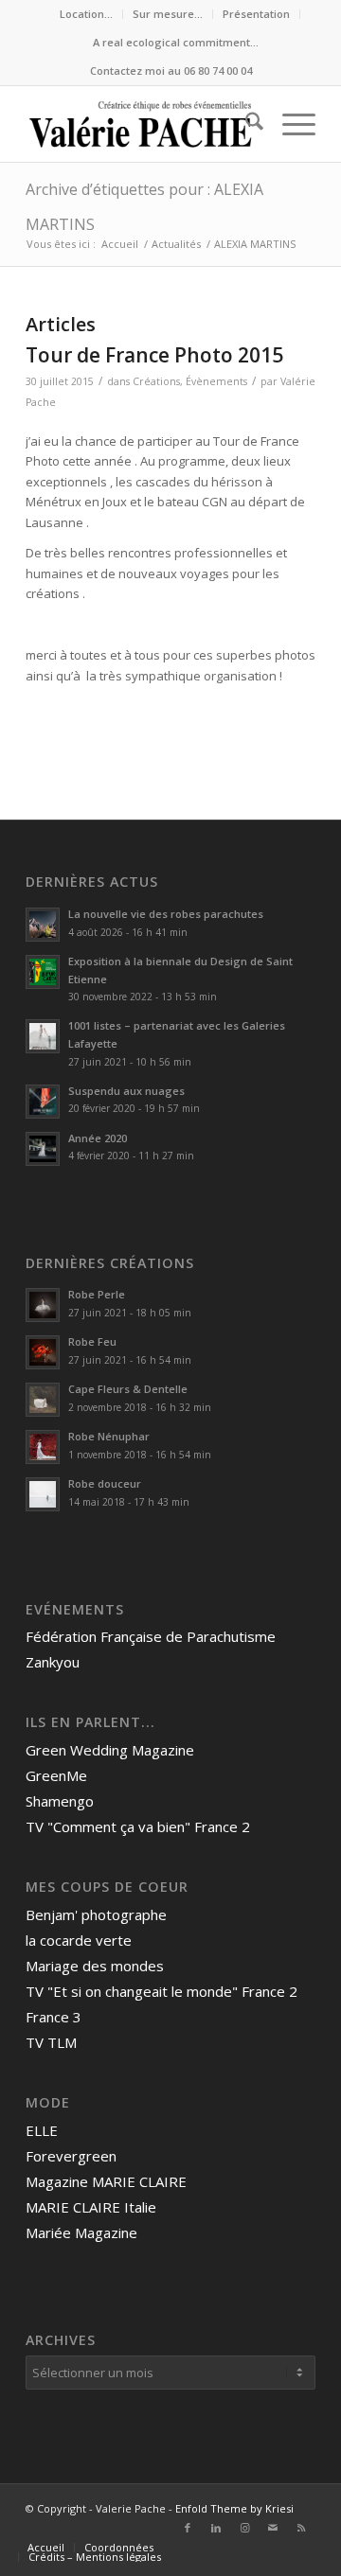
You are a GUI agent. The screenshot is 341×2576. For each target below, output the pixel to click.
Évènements (216, 381)
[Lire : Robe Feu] (43, 1352)
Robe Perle (97, 1294)
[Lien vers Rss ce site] (301, 2528)
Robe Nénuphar (109, 1436)
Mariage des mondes (95, 1966)
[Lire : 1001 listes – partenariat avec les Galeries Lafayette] (43, 1036)
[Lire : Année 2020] (43, 1149)
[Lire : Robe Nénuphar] (43, 1447)
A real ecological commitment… (176, 42)
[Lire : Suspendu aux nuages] (43, 1102)
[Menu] (289, 124)
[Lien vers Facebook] (188, 2528)
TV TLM (51, 2042)
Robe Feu (92, 1341)
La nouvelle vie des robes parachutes (166, 914)
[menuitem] (87, 14)
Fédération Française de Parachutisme (151, 1636)
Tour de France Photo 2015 (154, 355)
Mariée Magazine (81, 2232)
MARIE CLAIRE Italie (91, 2207)
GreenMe (56, 1775)
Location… (86, 14)
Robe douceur (105, 1483)
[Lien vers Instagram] (244, 2528)
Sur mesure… (168, 14)
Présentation (256, 14)
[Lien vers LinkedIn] (216, 2528)
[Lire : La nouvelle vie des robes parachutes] (43, 925)
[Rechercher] (245, 124)
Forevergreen (71, 2156)
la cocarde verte (79, 1940)
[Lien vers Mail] (273, 2528)
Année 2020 (98, 1138)
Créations (156, 381)
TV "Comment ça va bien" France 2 (138, 1826)
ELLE (42, 2130)
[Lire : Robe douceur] (43, 1494)
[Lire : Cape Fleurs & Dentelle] (43, 1400)
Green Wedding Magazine (110, 1750)
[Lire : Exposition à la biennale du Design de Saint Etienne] (43, 972)
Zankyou (53, 1662)
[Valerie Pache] (142, 124)
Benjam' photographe (96, 1914)
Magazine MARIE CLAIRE (106, 2181)
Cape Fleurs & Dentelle (128, 1389)
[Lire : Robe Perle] (43, 1305)
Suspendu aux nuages (126, 1091)
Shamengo (60, 1801)
